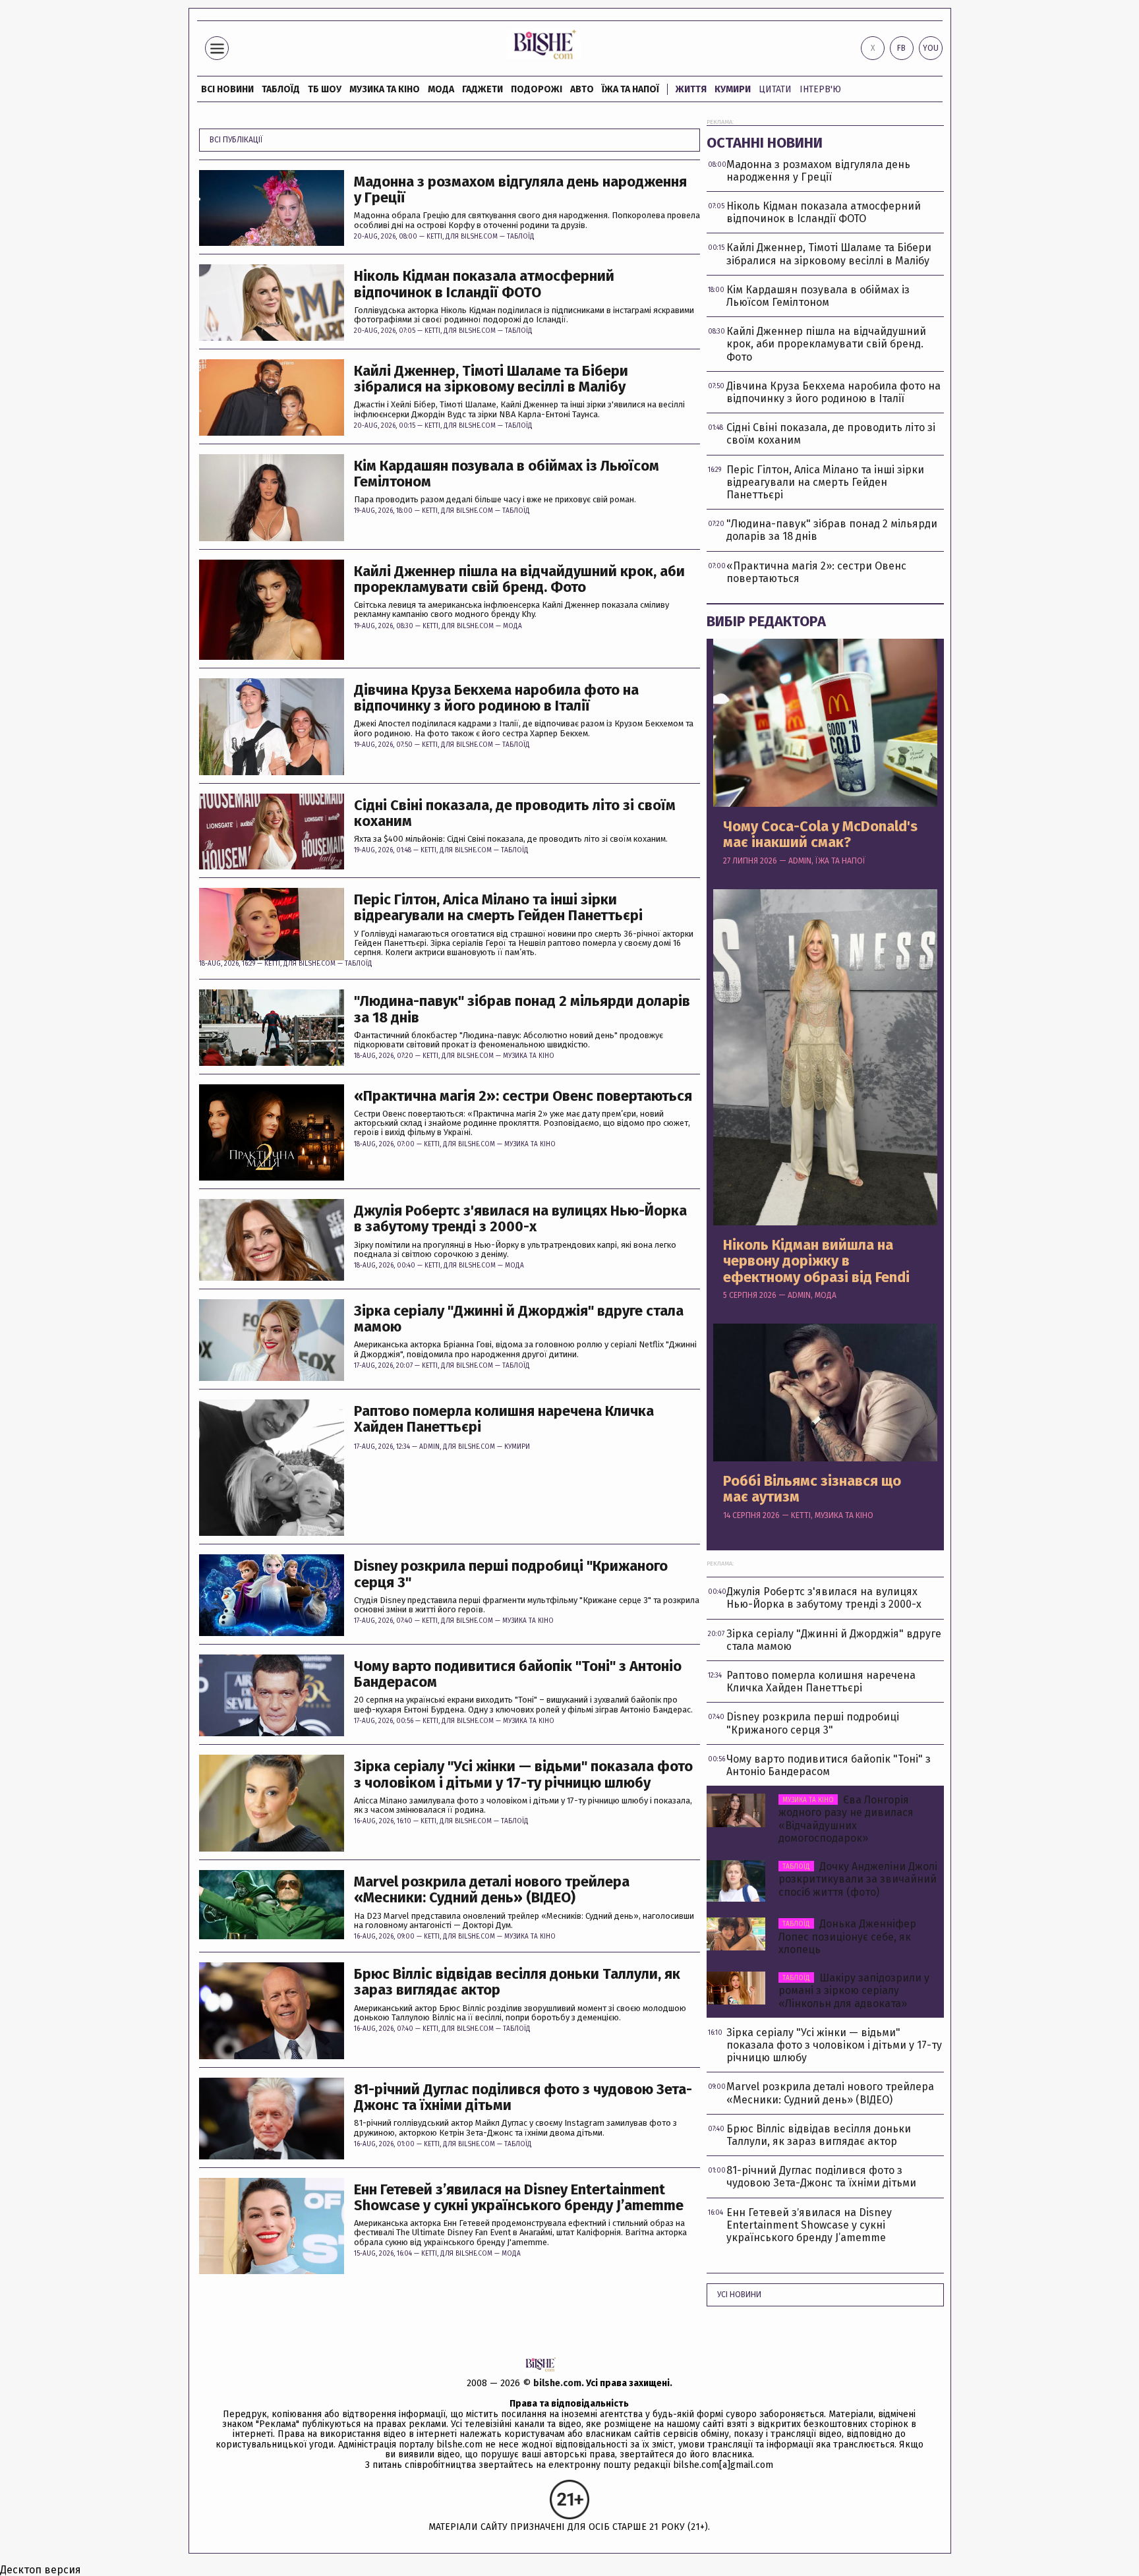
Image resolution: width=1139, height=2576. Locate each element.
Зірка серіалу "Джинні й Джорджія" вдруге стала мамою (519, 1319)
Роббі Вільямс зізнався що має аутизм (812, 1489)
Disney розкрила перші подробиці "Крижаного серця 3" (511, 1574)
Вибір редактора (766, 621)
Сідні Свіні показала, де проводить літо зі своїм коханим (515, 813)
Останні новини (765, 143)
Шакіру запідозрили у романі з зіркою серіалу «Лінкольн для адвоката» (854, 1990)
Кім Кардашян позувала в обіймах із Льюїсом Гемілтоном (507, 474)
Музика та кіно (385, 89)
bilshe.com (557, 2383)
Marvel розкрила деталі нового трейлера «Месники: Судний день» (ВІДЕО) (492, 1890)
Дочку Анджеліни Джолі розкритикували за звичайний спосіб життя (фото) (858, 1879)
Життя (691, 89)
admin (429, 1447)
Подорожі (537, 89)
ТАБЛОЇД (281, 89)
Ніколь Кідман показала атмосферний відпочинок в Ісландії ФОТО (484, 284)
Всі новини (227, 89)
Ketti (434, 237)
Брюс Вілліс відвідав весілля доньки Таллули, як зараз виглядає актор (517, 1982)
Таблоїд (521, 237)
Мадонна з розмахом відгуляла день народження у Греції (520, 190)
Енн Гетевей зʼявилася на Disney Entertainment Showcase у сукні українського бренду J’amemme (519, 2198)
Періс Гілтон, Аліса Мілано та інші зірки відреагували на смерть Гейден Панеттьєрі (498, 908)
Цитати (775, 89)
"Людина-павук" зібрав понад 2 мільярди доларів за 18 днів (522, 1009)
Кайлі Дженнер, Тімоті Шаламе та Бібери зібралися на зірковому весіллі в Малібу (491, 379)
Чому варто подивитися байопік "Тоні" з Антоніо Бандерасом (518, 1674)
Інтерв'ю (820, 89)
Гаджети (482, 89)
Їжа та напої (630, 89)
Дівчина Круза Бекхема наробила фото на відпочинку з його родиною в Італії (496, 698)
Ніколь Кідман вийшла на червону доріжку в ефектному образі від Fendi (816, 1261)
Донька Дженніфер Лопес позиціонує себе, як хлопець (847, 1936)
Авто (582, 89)
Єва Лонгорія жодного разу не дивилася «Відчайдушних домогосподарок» (846, 1819)
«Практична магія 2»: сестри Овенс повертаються (523, 1096)
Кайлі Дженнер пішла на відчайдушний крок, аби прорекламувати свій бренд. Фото (519, 579)
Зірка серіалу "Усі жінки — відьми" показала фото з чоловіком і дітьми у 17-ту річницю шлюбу (523, 1774)
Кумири (733, 89)
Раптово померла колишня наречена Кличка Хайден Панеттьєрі (504, 1419)
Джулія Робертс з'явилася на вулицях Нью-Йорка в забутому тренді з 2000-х (520, 1219)
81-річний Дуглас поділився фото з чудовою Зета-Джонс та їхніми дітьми (523, 2097)
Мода (441, 89)
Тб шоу (325, 89)
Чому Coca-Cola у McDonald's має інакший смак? (820, 834)
